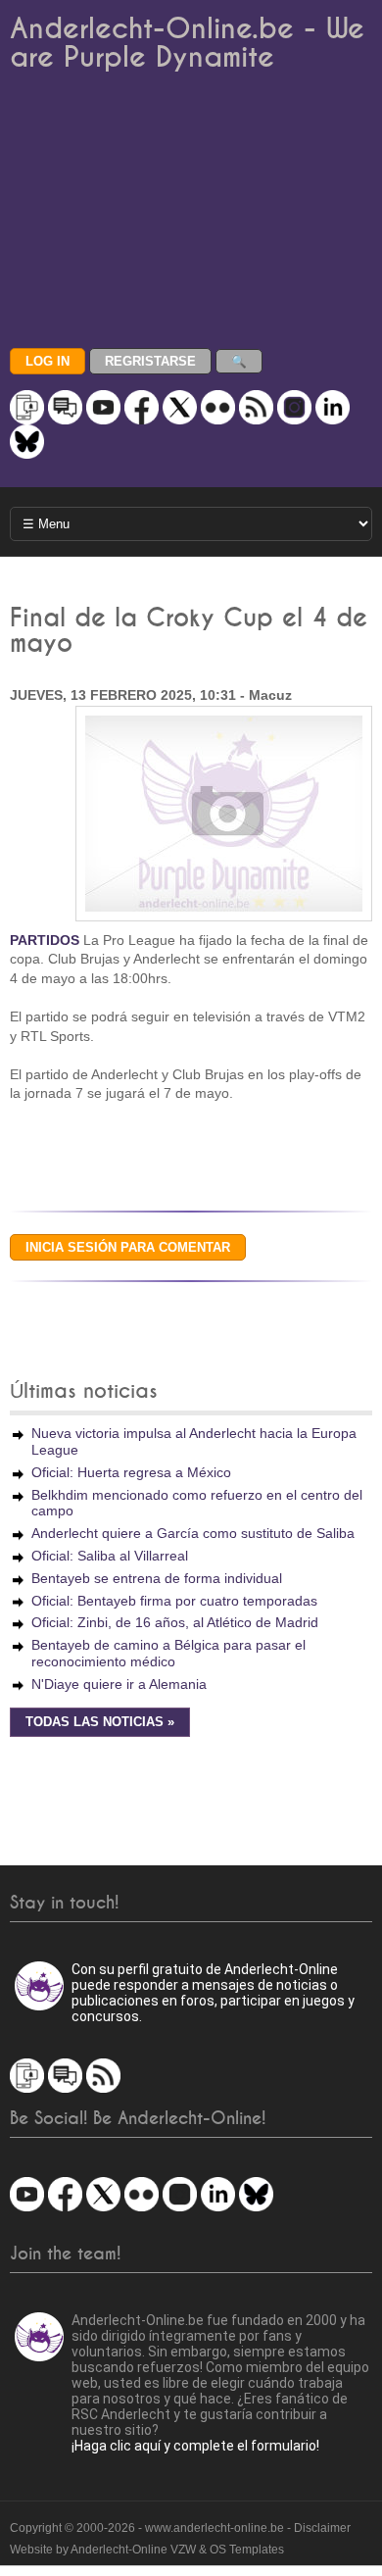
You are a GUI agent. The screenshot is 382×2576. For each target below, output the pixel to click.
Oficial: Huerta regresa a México (131, 1472)
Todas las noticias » (100, 1722)
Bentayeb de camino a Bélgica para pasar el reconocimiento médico (168, 1653)
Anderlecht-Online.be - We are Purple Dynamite (187, 43)
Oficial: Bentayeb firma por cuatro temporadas (174, 1601)
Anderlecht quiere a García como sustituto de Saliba (193, 1533)
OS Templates (247, 2550)
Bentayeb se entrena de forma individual (157, 1578)
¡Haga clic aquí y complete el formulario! (195, 2446)
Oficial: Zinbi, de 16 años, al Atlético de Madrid (175, 1622)
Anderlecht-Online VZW (133, 2550)
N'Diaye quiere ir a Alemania (119, 1684)
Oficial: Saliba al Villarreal (110, 1556)
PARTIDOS (45, 940)
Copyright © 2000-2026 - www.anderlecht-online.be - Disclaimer (180, 2528)
